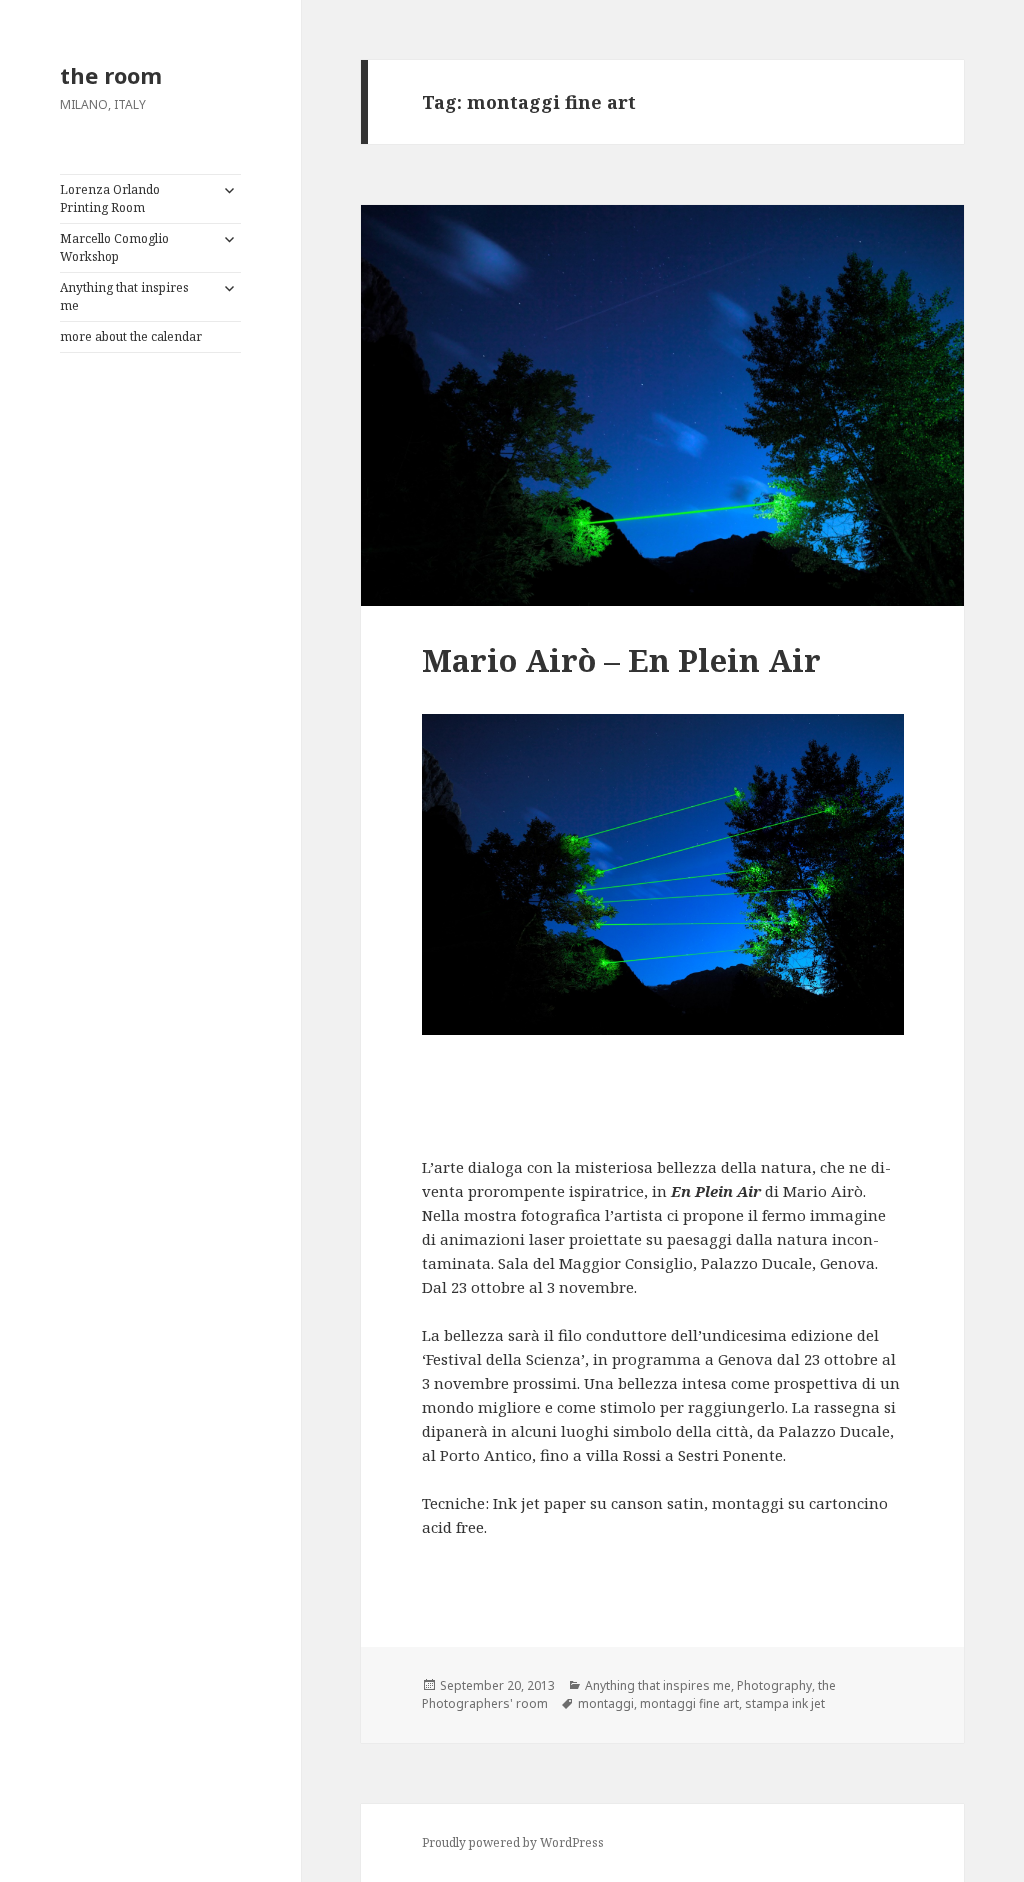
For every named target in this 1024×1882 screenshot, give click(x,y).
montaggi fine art (689, 1703)
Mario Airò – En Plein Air (621, 660)
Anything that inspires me (124, 296)
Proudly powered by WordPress (513, 1842)
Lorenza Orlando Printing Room (110, 198)
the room (111, 75)
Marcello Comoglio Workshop (114, 247)
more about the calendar (131, 336)
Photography (774, 1685)
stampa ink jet (785, 1703)
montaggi (606, 1703)
